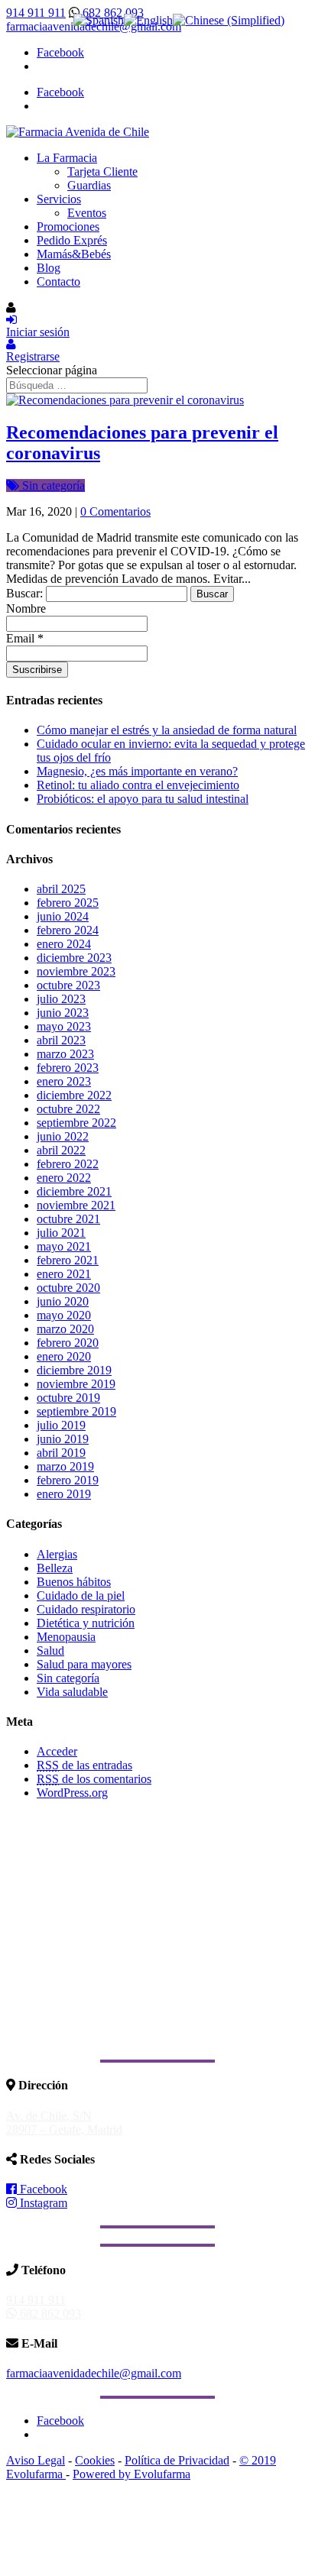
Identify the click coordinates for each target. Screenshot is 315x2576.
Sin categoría (52, 485)
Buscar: (24, 593)
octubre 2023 (68, 985)
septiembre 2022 (76, 1123)
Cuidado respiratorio (86, 1609)
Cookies (95, 2460)
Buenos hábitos (74, 1582)
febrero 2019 (68, 1480)
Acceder (57, 1751)
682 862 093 (112, 13)
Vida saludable (72, 1692)
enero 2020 (64, 1356)
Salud (50, 1650)
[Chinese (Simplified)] (229, 20)
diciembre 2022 (74, 1095)
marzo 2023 (65, 1054)
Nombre (26, 608)
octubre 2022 (68, 1109)
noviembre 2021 (76, 1205)
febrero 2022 (68, 1164)
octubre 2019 (68, 1398)
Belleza (55, 1568)
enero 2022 (64, 1178)
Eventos (87, 213)
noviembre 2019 (76, 1384)
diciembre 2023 (74, 958)
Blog (49, 268)
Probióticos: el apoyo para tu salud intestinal (143, 799)
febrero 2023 (68, 1068)
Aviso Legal (36, 2460)
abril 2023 (61, 1040)
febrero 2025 (68, 903)
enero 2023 (64, 1081)
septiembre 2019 (76, 1411)
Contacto (58, 282)
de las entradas (84, 1765)
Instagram (42, 2203)
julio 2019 (61, 1425)
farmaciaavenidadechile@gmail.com (94, 2373)
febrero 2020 (68, 1343)
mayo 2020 (64, 1315)
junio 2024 (63, 916)
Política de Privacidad (177, 2460)
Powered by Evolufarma (132, 2474)
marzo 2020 (65, 1329)
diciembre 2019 (74, 1370)
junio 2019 (63, 1439)
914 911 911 (36, 13)
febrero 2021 (68, 1260)
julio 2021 (61, 1233)
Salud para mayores (84, 1664)
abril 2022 (61, 1150)
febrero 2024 (68, 930)
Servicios (59, 199)
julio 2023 (61, 999)
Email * (25, 638)
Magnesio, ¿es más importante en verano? (137, 771)
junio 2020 (63, 1301)
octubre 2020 (68, 1288)
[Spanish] (99, 20)
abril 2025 (61, 889)
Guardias (89, 185)
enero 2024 (64, 944)
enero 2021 (64, 1274)
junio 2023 (63, 1013)
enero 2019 (64, 1494)
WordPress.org (72, 1793)
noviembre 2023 (76, 971)
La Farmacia (67, 158)
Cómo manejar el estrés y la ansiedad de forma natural (167, 730)
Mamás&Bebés (74, 254)
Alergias (57, 1554)
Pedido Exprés (72, 240)
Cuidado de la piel (81, 1595)
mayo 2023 (64, 1026)
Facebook (42, 2189)
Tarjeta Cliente (102, 172)
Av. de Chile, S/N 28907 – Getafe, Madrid (64, 2123)
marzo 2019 (65, 1466)
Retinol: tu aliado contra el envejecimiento (138, 785)
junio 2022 (63, 1136)
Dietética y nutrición (86, 1623)
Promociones (68, 227)
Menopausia (66, 1637)
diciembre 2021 (74, 1191)
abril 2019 (61, 1453)
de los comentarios (94, 1779)
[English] (148, 20)
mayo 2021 (64, 1246)
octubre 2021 (68, 1219)
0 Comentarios (115, 511)
